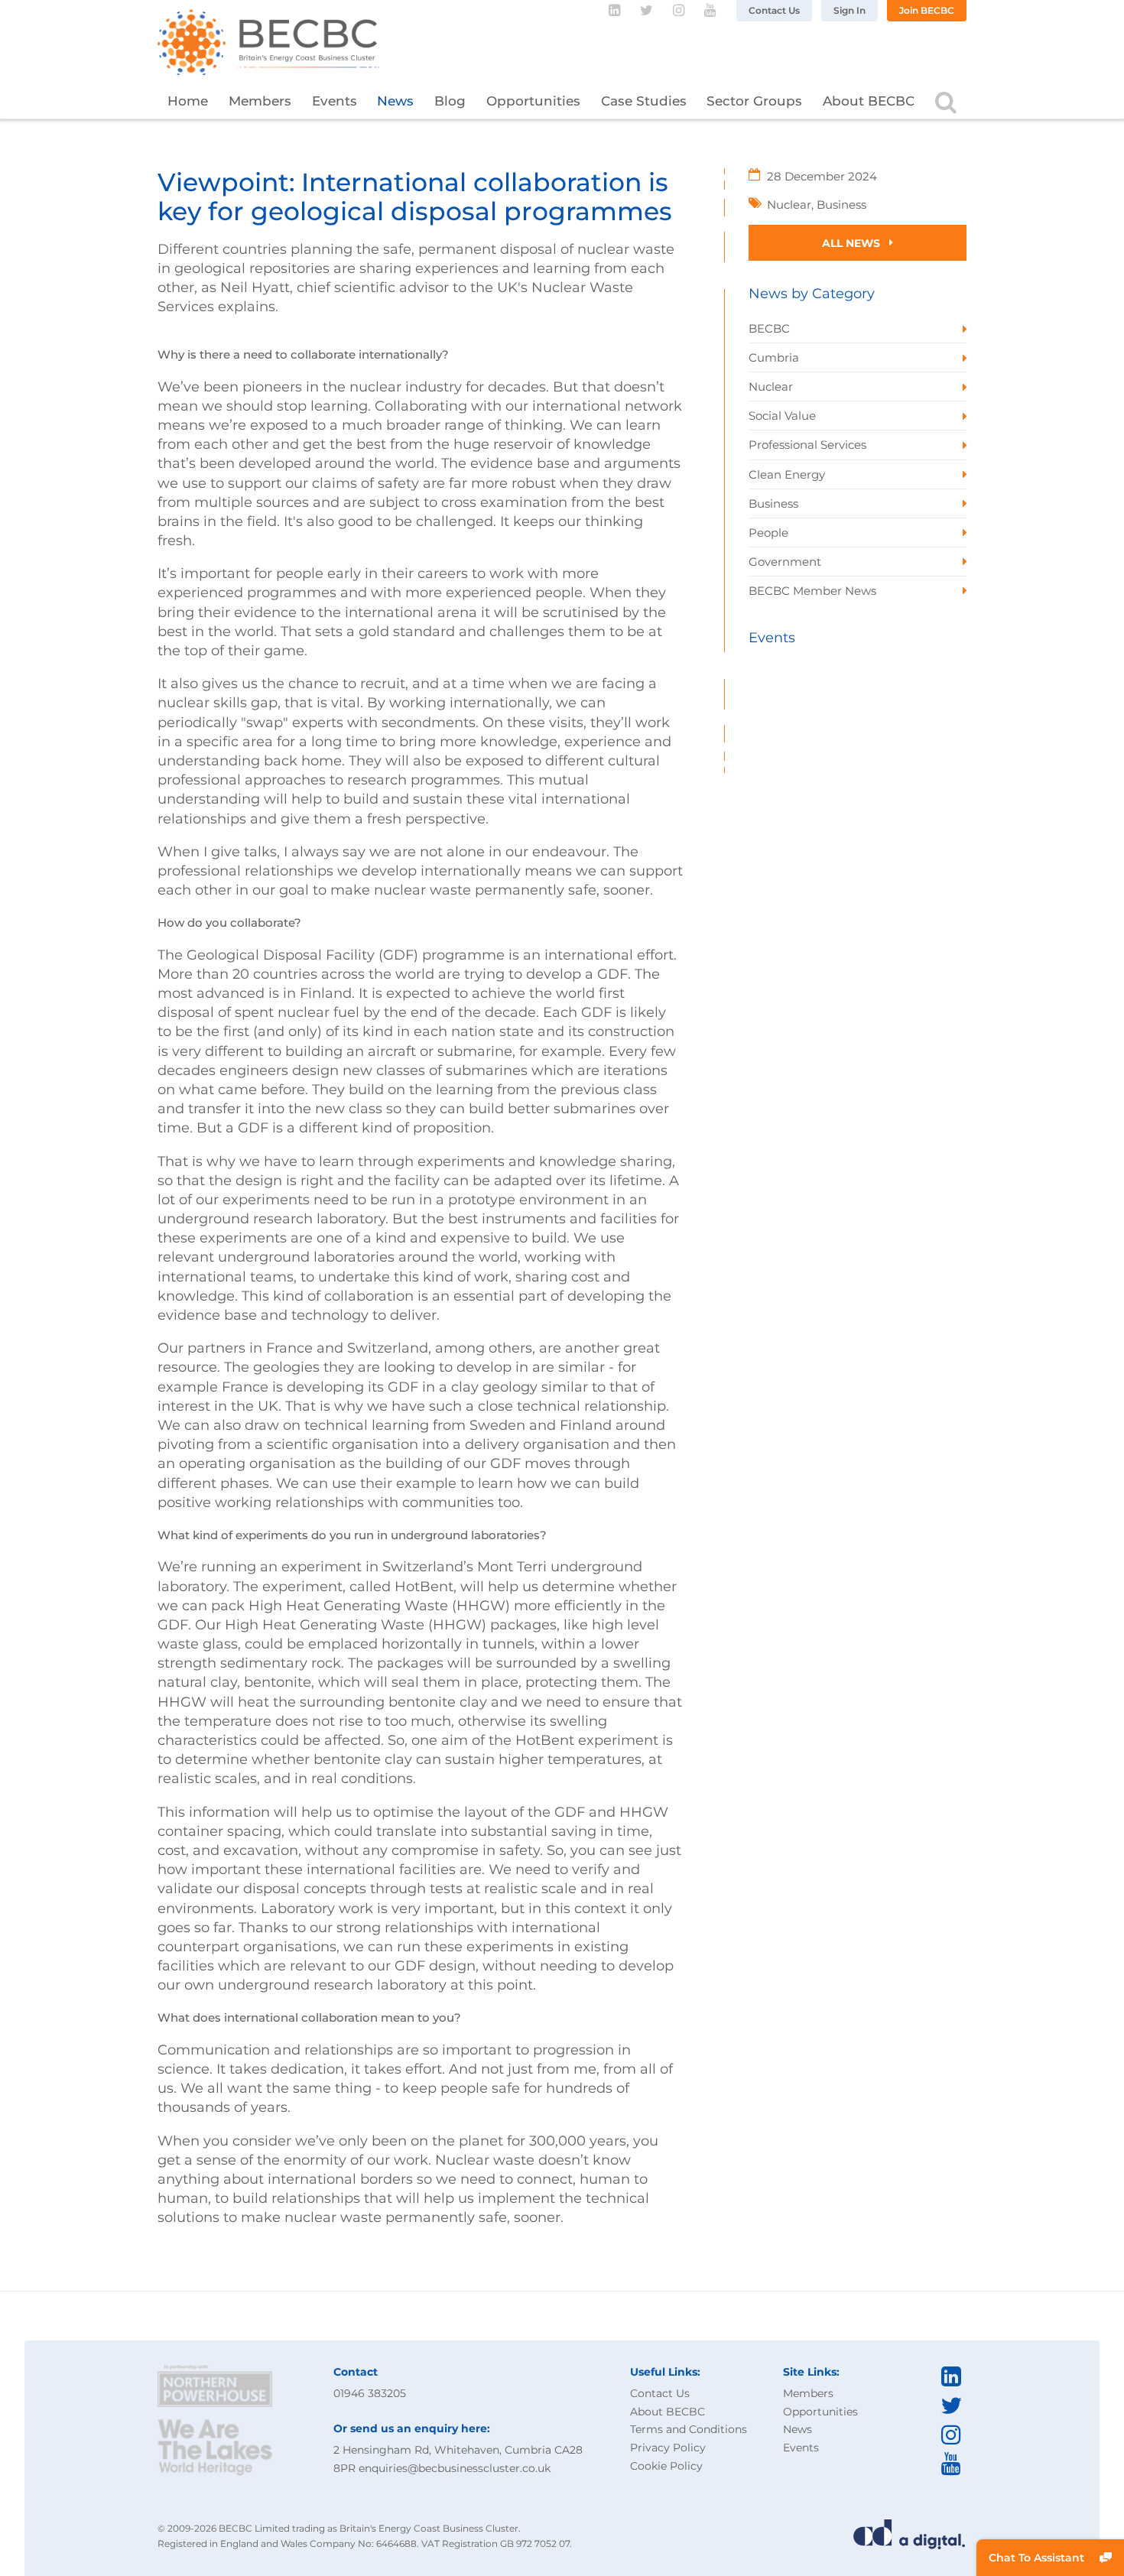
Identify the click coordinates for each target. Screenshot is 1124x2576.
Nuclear (789, 205)
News (395, 101)
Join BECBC (927, 10)
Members (260, 101)
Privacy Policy (668, 2448)
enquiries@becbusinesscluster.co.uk (455, 2468)
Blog (450, 101)
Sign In (849, 10)
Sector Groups (754, 101)
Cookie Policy (666, 2466)
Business (841, 205)
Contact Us (774, 10)
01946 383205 (370, 2393)
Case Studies (644, 101)
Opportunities (533, 101)
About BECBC (869, 101)
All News (853, 243)
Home (188, 101)
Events (335, 101)
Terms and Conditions (689, 2429)
